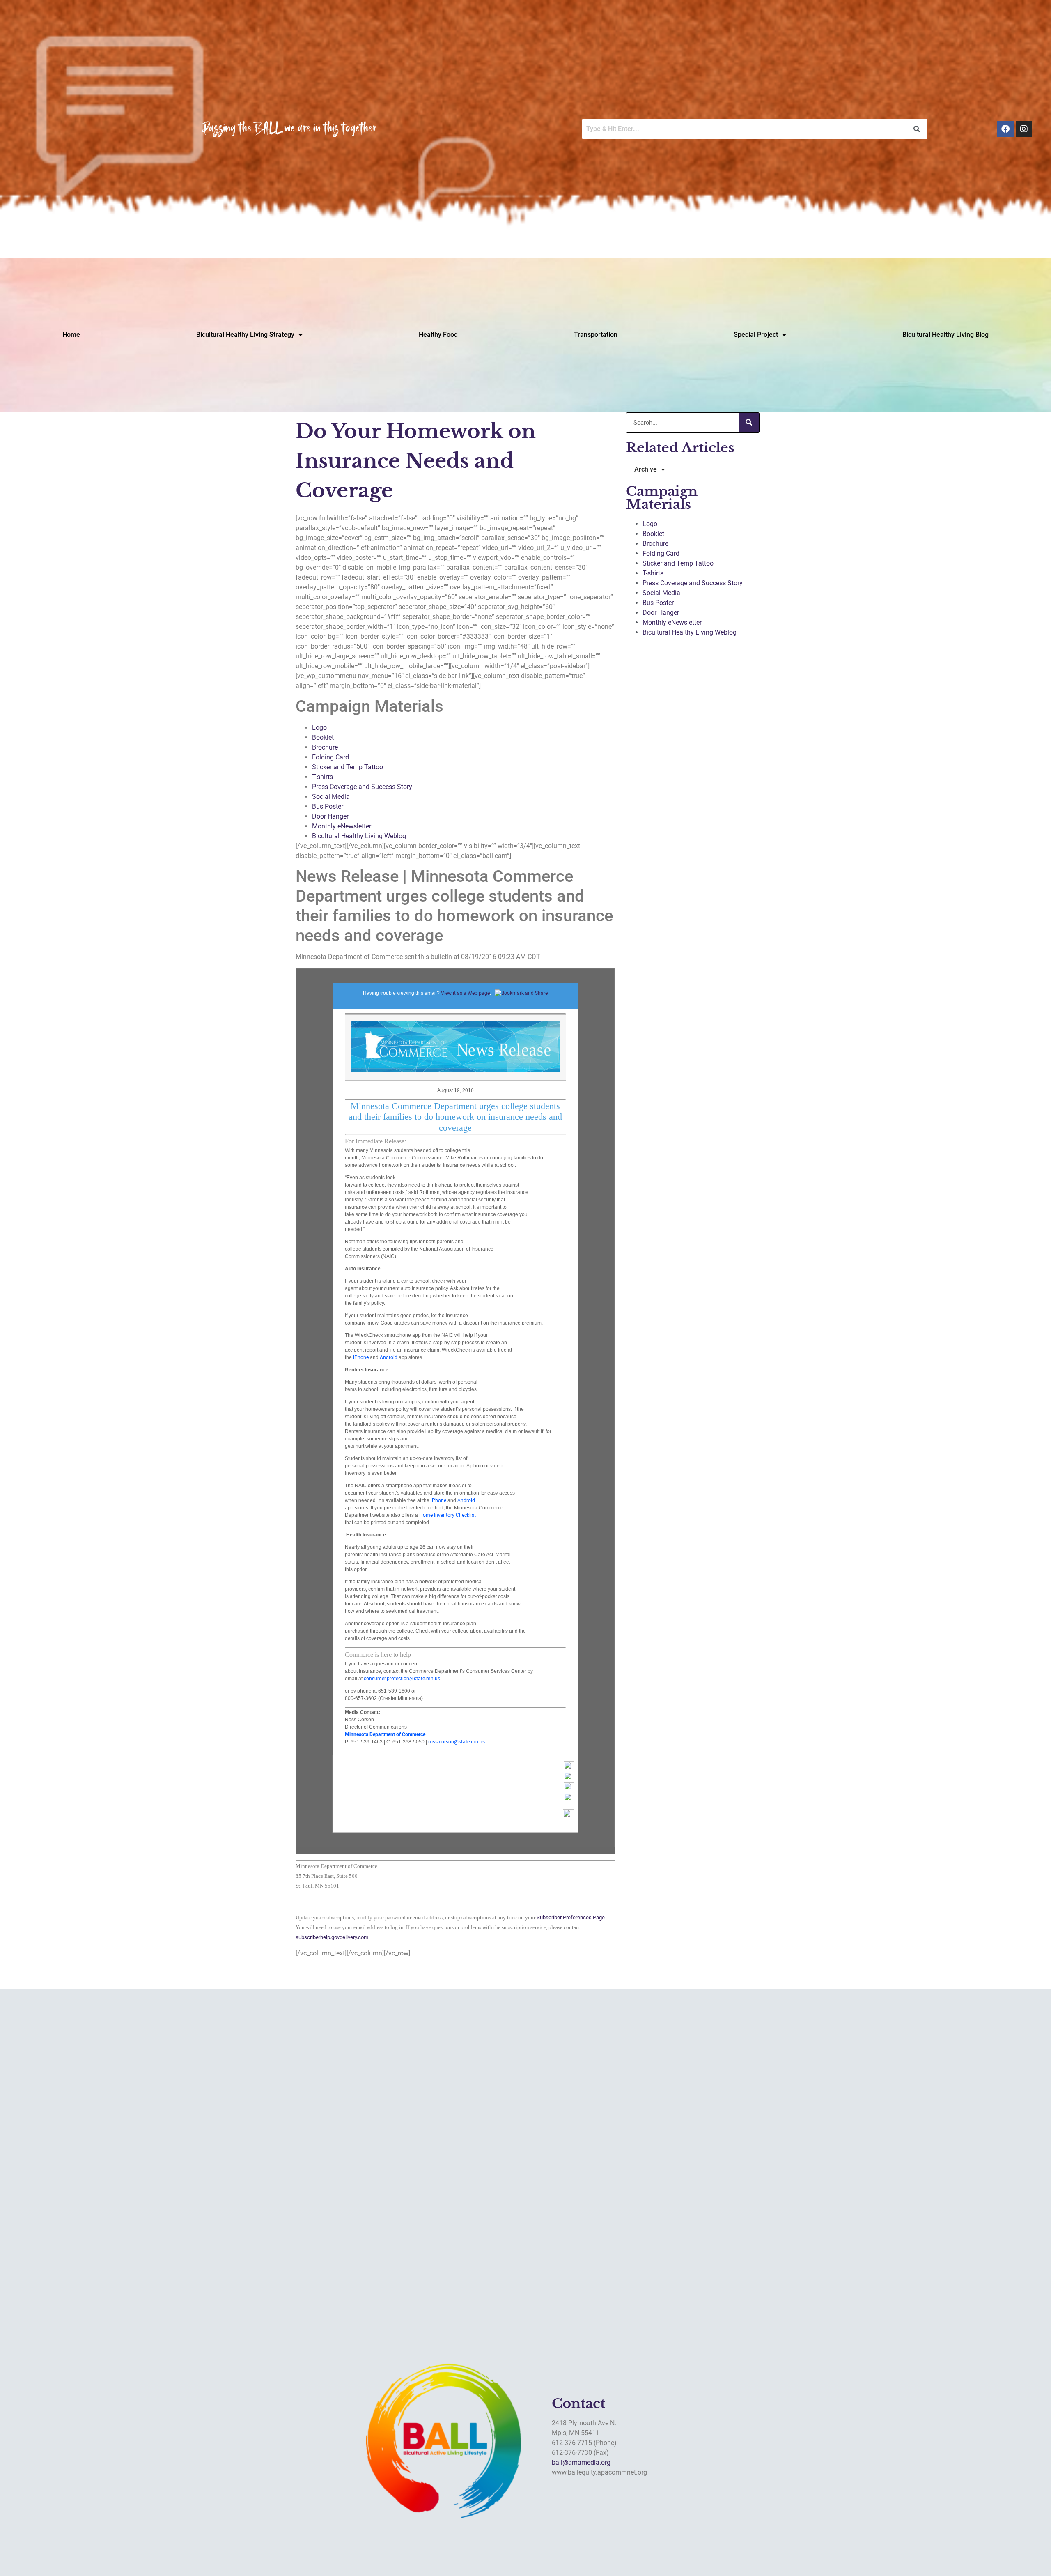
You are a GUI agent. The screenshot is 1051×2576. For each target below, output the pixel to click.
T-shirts (322, 777)
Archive (646, 469)
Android (389, 1357)
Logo (319, 728)
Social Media (331, 797)
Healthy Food (438, 335)
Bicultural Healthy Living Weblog (359, 836)
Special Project (756, 335)
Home (71, 335)
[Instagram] (1024, 129)
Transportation (596, 335)
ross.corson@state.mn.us (457, 1742)
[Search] (749, 423)
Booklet (323, 737)
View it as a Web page (465, 993)
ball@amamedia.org (581, 2462)
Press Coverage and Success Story (362, 787)
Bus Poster (328, 806)
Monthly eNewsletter (342, 826)
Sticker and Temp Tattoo (348, 767)
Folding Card (330, 757)
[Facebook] (1005, 129)
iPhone (361, 1357)
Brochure (325, 747)
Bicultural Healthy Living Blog (945, 335)
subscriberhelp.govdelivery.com (332, 1937)
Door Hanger (330, 816)
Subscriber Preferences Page (571, 1917)
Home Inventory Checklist (447, 1515)
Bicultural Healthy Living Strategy (245, 335)
